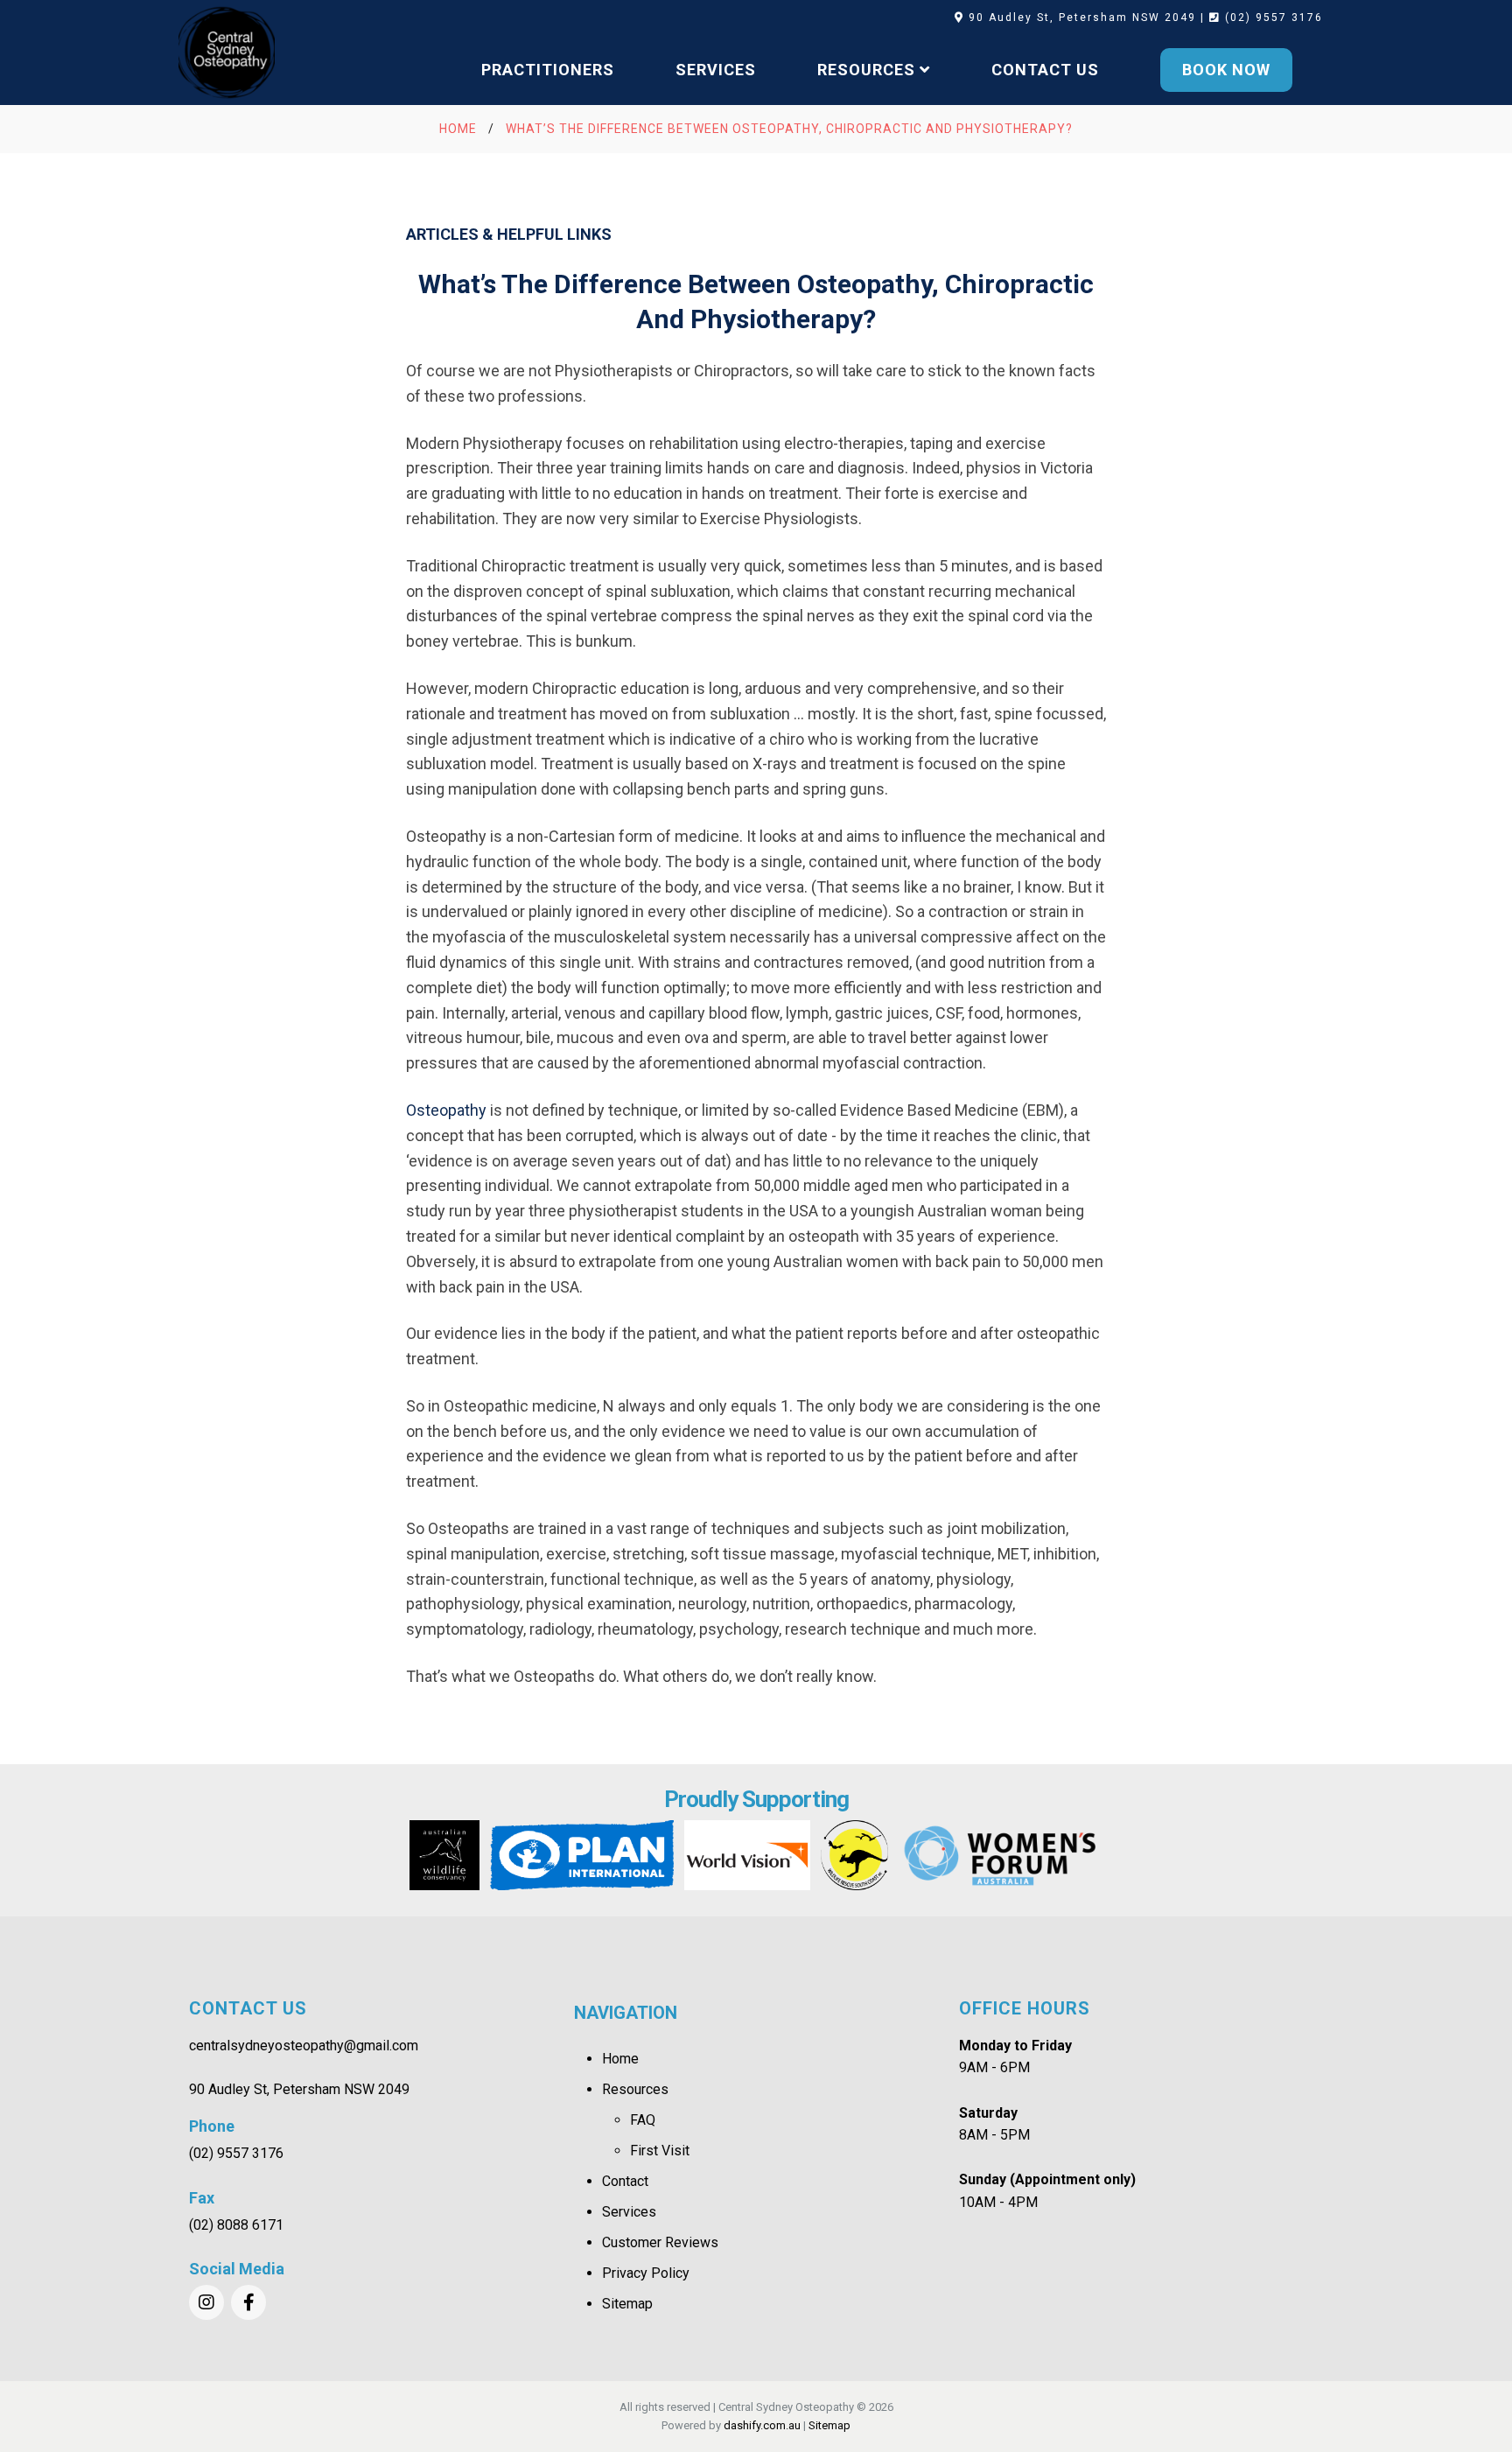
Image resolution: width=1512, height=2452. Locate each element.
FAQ (643, 2120)
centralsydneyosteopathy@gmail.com (304, 2046)
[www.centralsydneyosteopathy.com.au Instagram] (206, 2302)
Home (620, 2059)
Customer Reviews (660, 2242)
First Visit (660, 2151)
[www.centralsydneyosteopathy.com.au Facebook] (248, 2302)
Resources (635, 2089)
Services (629, 2212)
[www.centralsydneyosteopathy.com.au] (227, 53)
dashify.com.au (762, 2425)
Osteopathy (446, 1110)
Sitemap (627, 2304)
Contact (625, 2181)
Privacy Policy (646, 2273)
